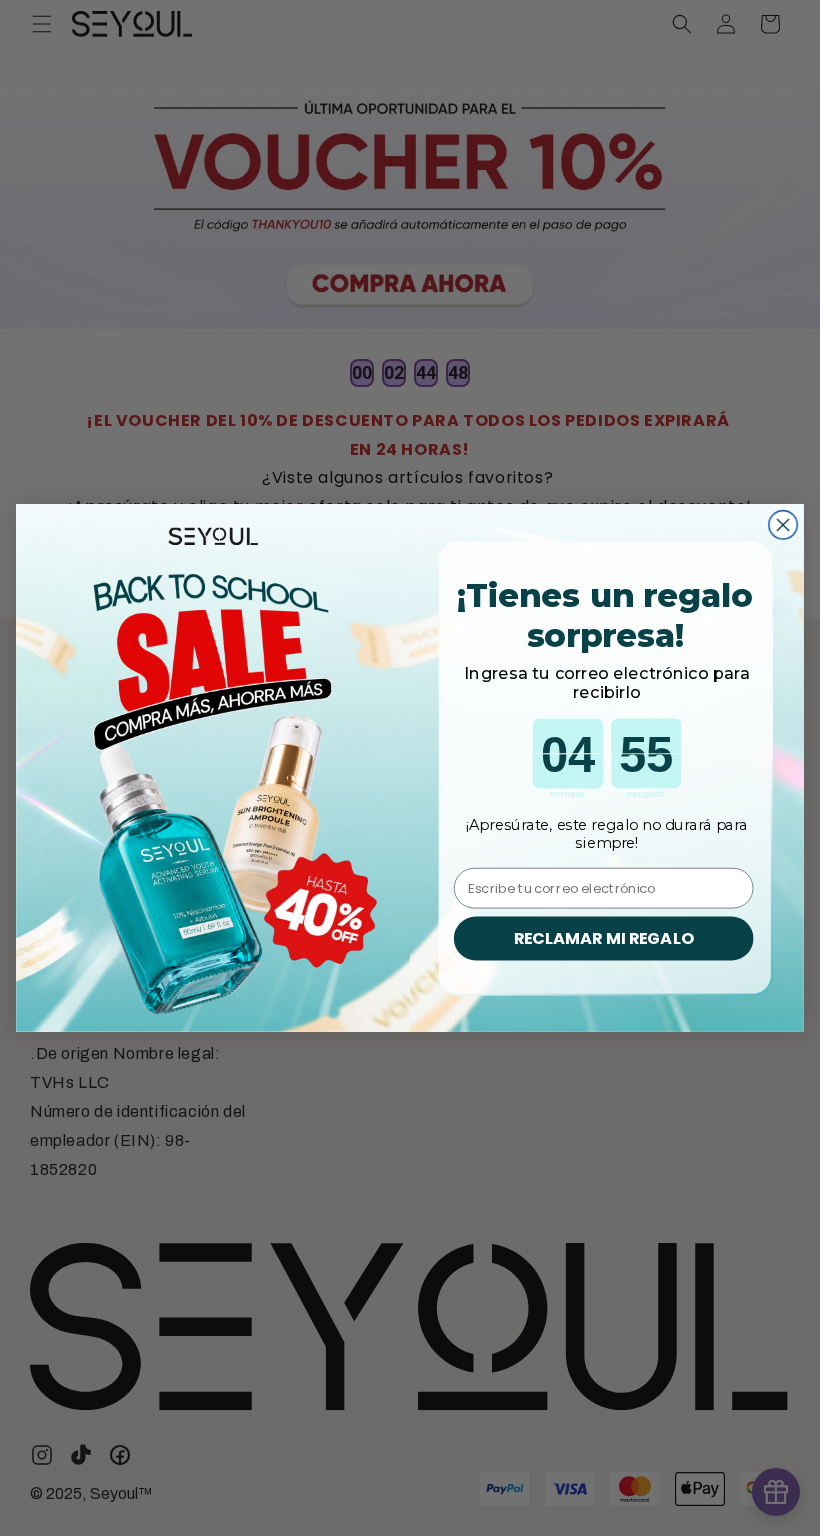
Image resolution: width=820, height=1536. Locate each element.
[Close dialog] (783, 525)
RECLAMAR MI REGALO (604, 938)
